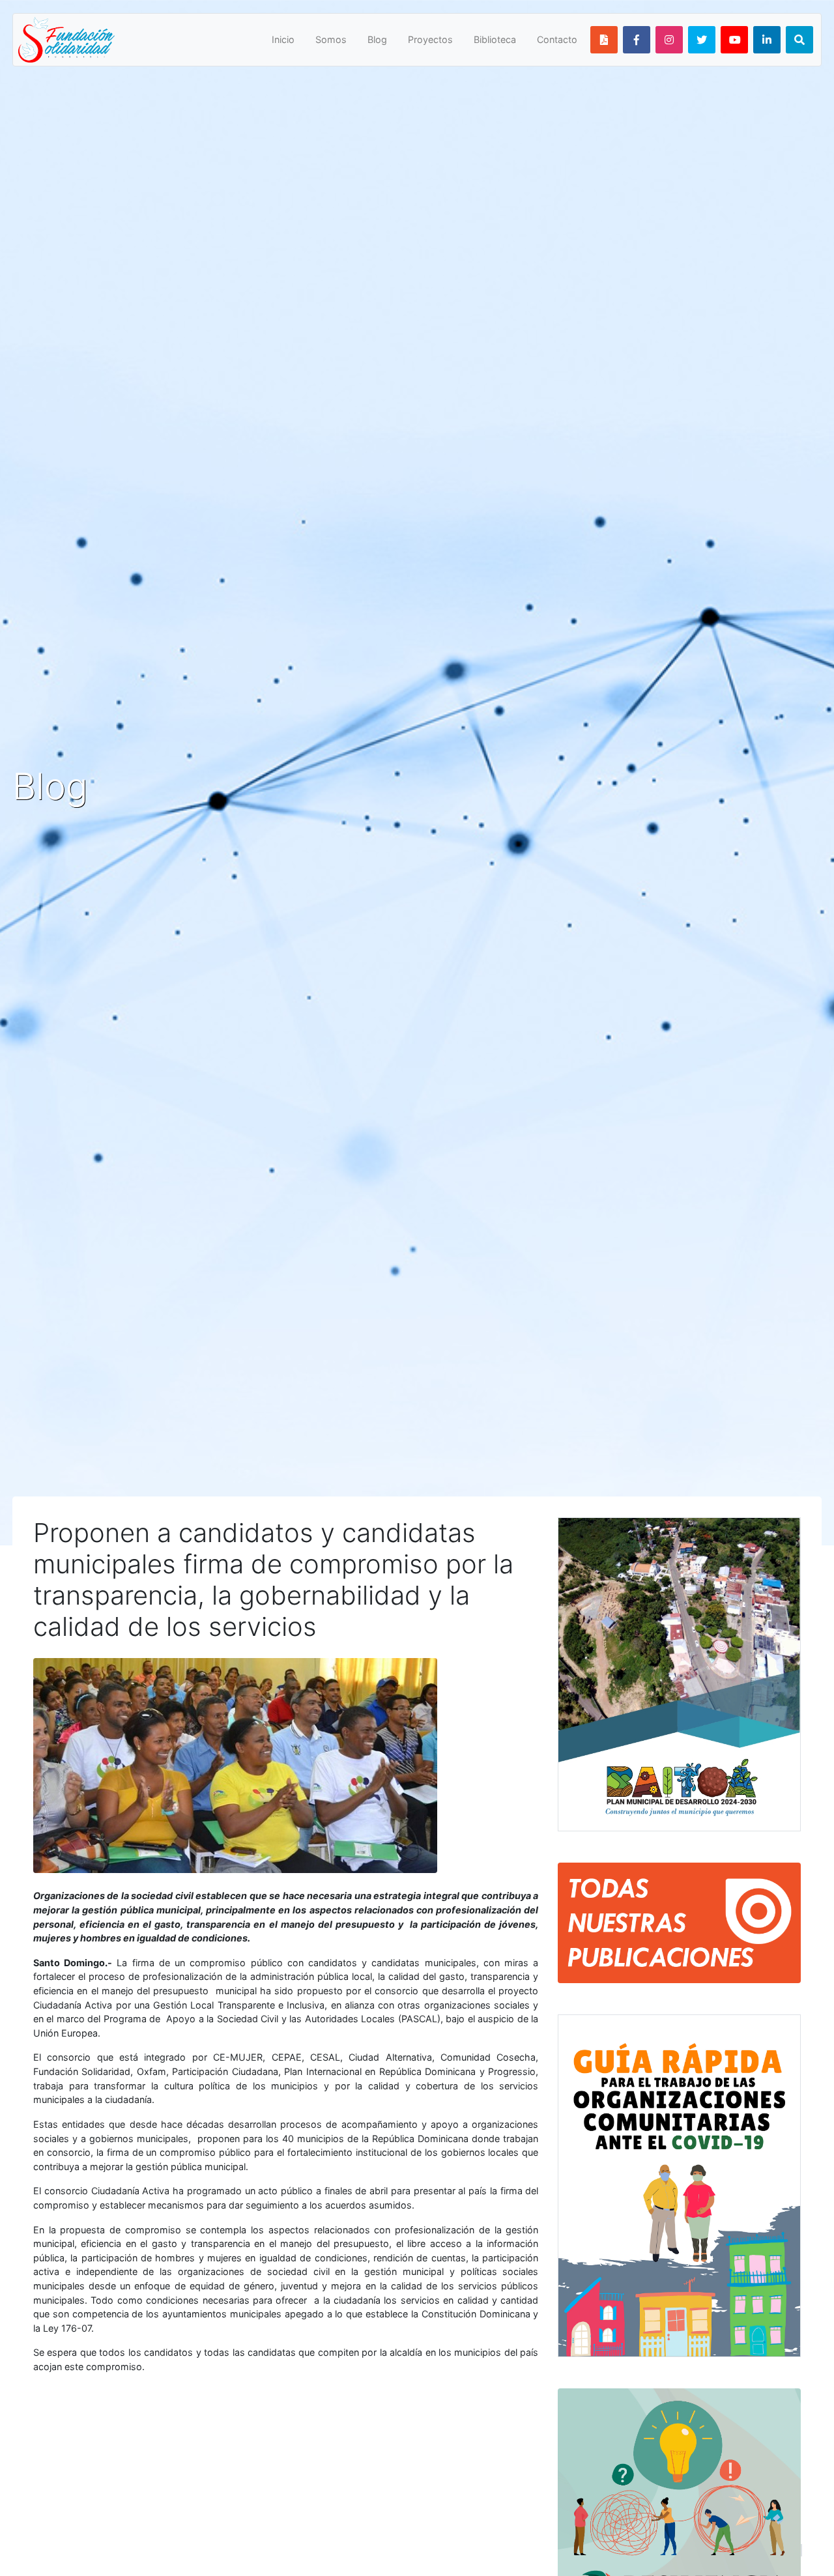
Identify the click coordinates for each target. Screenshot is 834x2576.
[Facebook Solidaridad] (637, 40)
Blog (377, 39)
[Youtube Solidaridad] (734, 40)
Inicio (283, 39)
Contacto (557, 39)
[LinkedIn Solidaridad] (767, 40)
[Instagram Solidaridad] (669, 40)
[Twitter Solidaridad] (702, 40)
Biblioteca (495, 39)
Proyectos (430, 39)
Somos (331, 39)
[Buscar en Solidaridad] (799, 40)
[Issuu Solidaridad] (604, 40)
